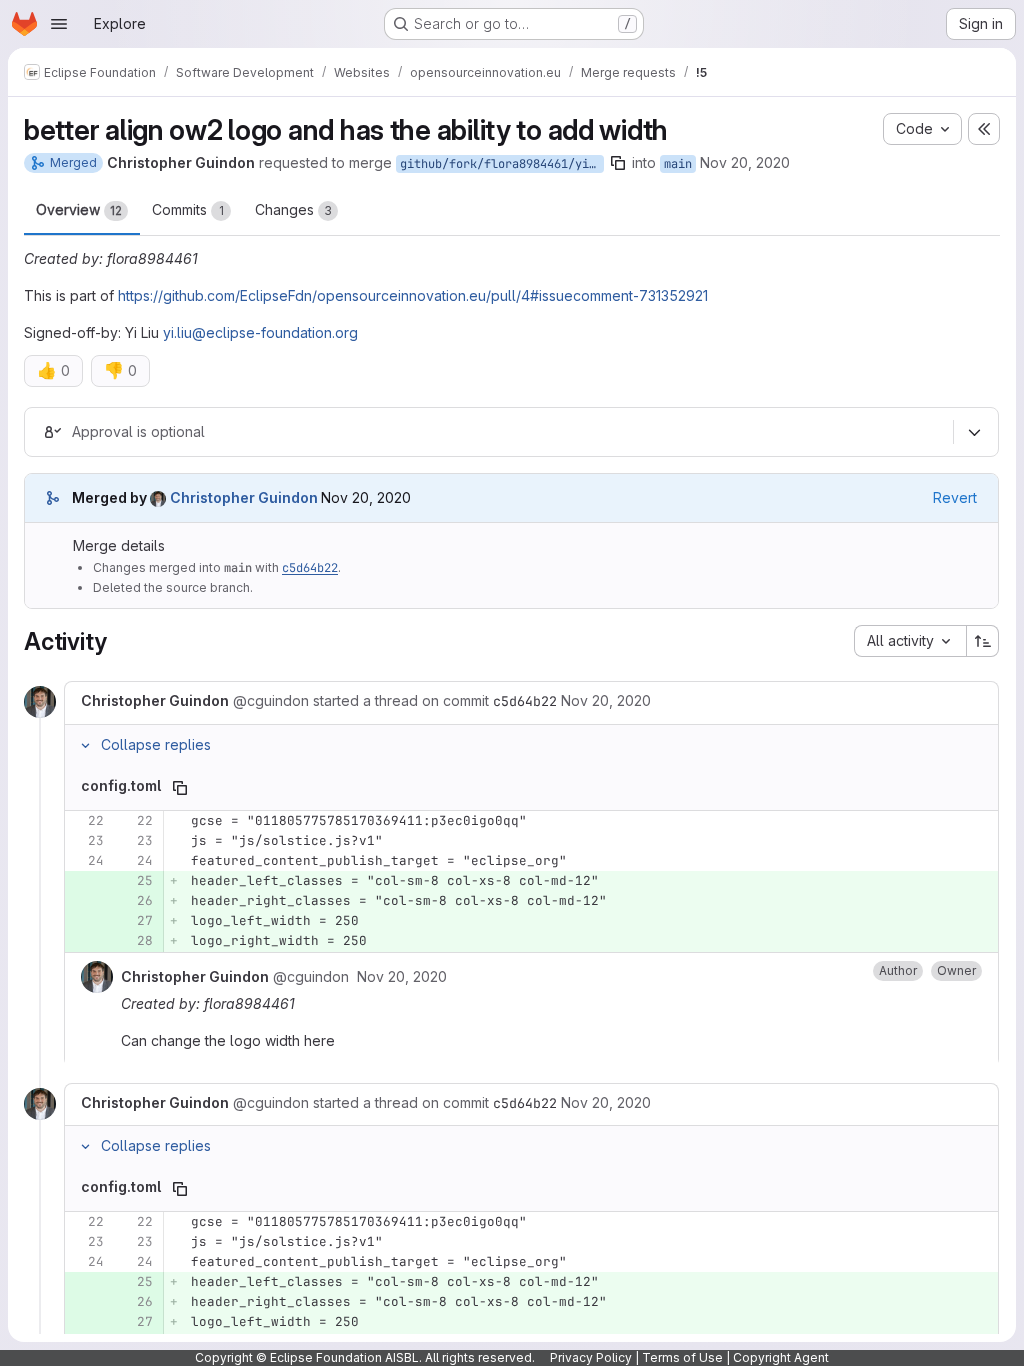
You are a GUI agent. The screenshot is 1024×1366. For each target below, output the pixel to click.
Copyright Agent (781, 1357)
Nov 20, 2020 (745, 162)
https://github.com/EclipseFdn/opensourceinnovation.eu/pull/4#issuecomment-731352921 (413, 295)
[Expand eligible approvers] (974, 433)
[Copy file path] (180, 788)
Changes (293, 209)
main (678, 164)
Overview (79, 209)
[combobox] (910, 641)
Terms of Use (682, 1357)
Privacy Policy (591, 1357)
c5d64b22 (310, 568)
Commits (188, 209)
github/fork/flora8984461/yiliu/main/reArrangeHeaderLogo (502, 164)
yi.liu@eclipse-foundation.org (260, 332)
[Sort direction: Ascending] (983, 641)
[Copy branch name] (618, 163)
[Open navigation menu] (59, 24)
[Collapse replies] (85, 745)
